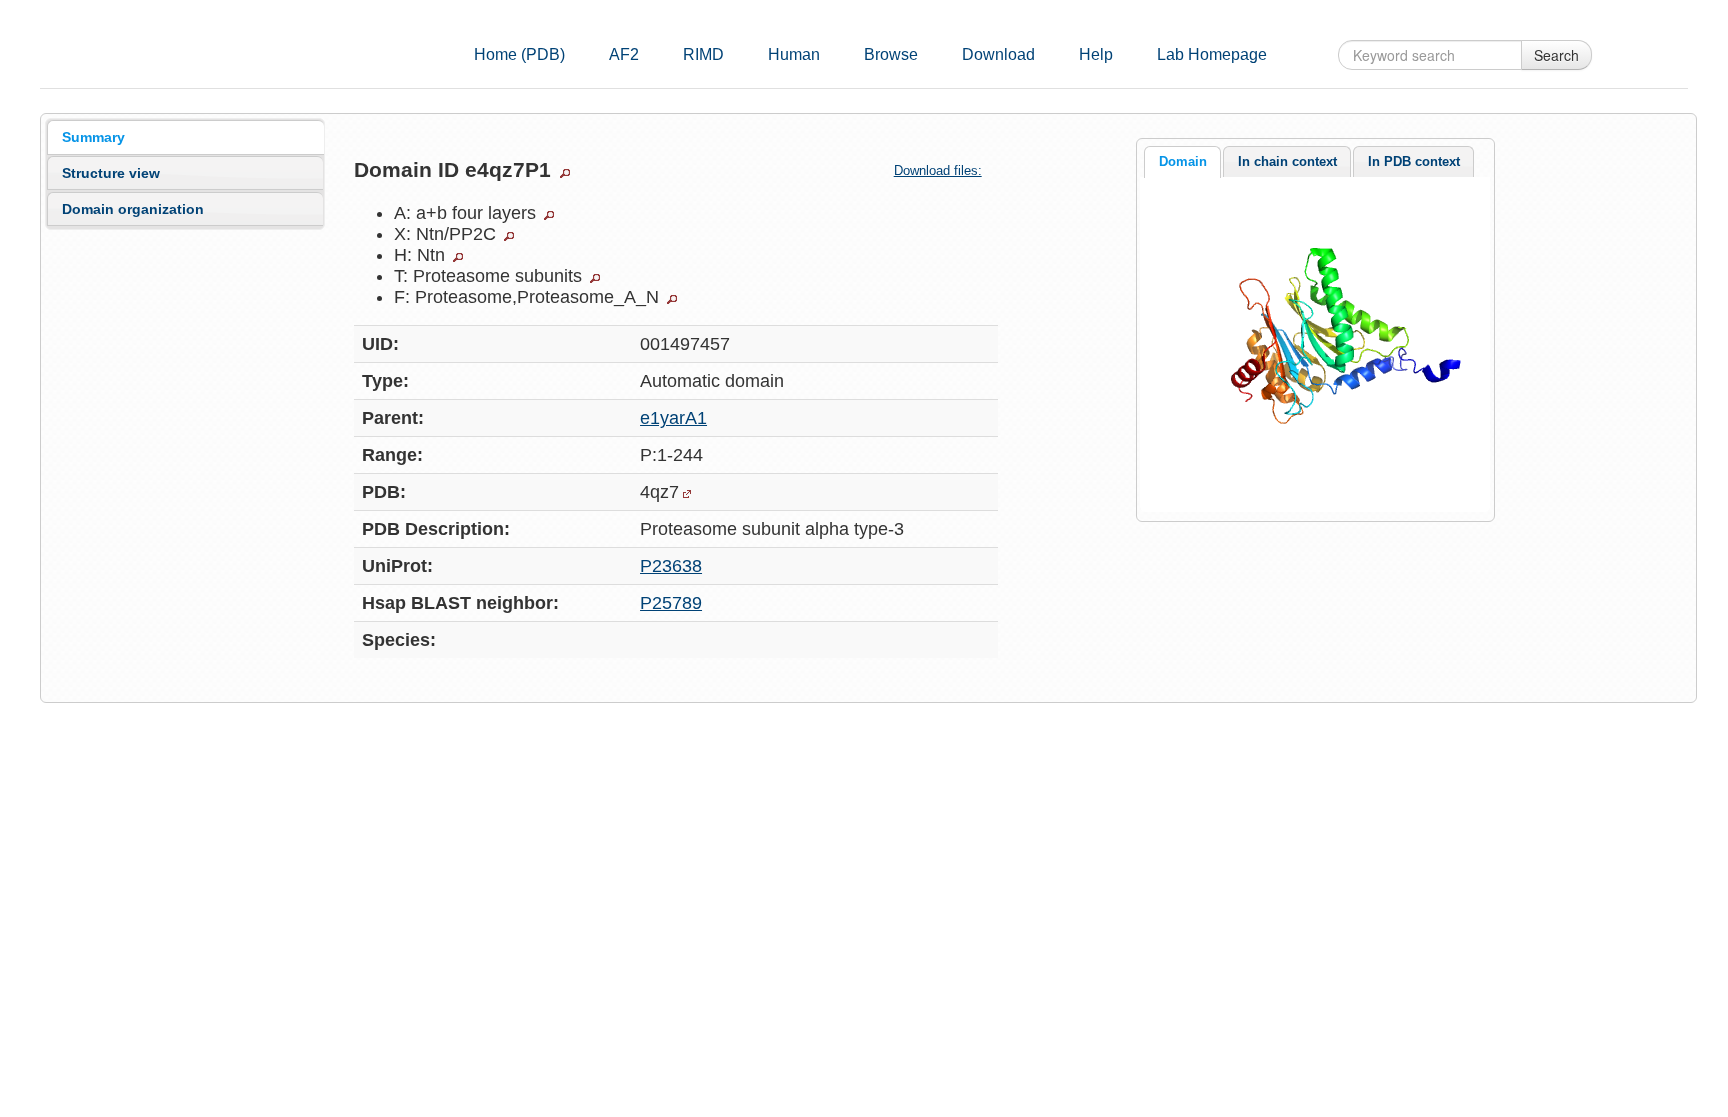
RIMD (703, 54)
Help (1096, 54)
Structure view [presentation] (111, 173)
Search (1556, 55)
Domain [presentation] (1183, 161)
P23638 (671, 566)
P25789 (671, 603)
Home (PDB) (519, 54)
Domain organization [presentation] (133, 209)
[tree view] (565, 173)
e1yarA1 (673, 418)
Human (794, 54)
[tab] (185, 137)
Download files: (938, 170)
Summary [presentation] (93, 137)
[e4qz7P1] (1315, 343)
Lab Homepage (1212, 54)
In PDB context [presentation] (1414, 161)
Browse (891, 54)
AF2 (624, 54)
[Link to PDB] (687, 494)
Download (998, 54)
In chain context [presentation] (1287, 161)
